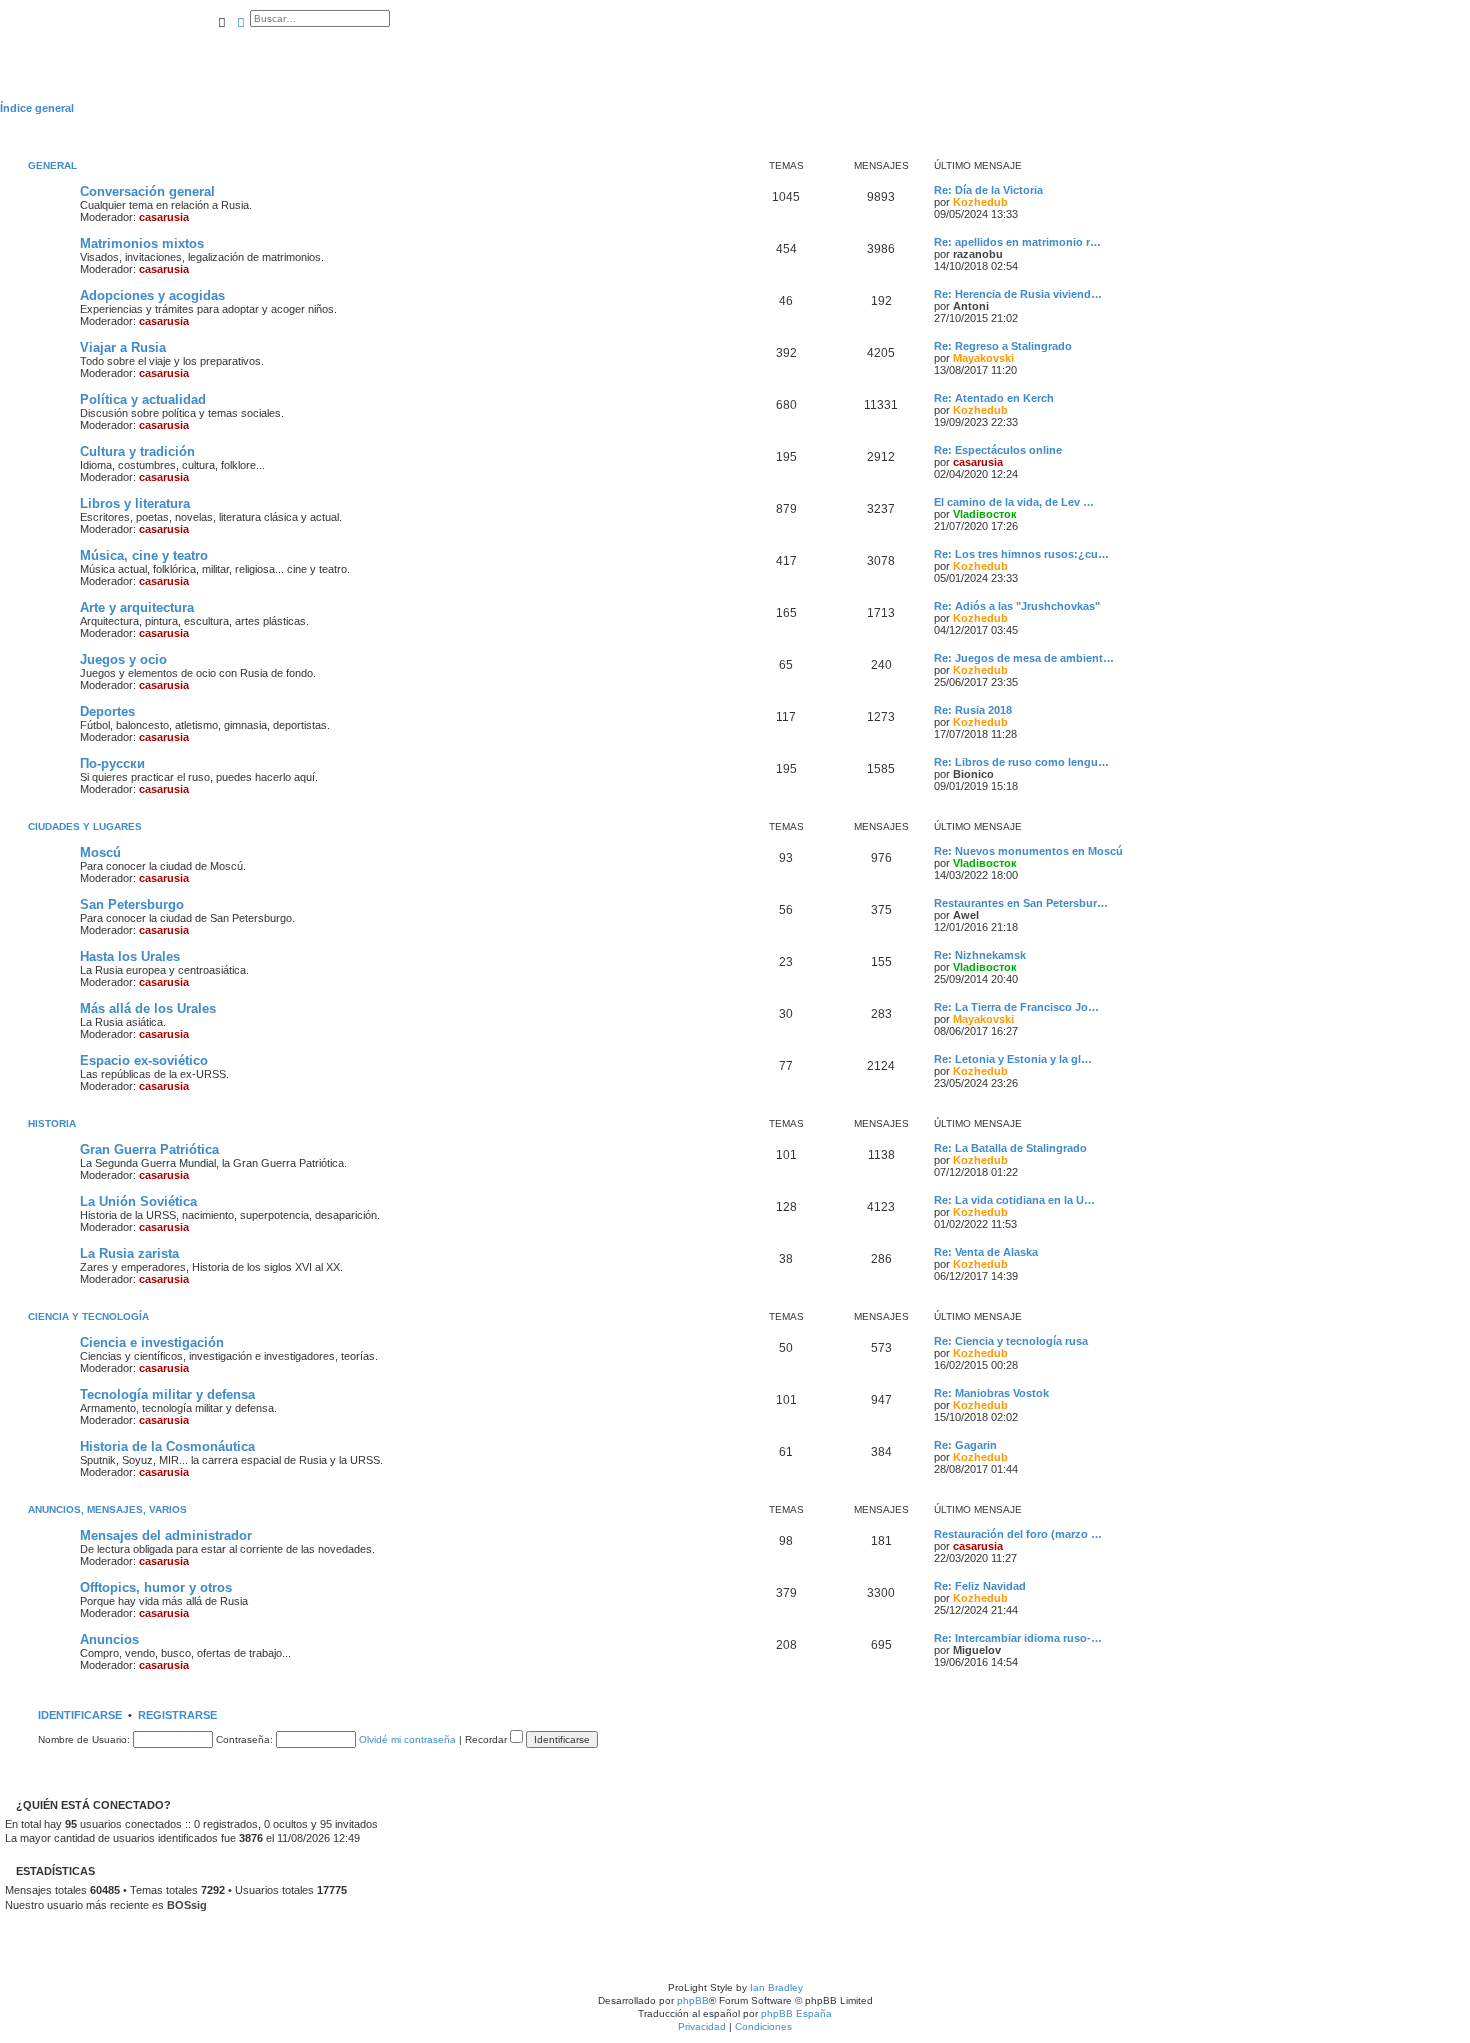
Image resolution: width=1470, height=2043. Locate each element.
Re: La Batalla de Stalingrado (1010, 1148)
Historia (52, 1123)
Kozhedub (980, 202)
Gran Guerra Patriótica (149, 1149)
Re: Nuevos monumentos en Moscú (1028, 851)
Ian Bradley (776, 1987)
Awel (966, 915)
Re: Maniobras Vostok (991, 1393)
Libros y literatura (135, 503)
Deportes (107, 711)
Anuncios (109, 1639)
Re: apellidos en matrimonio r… (1017, 242)
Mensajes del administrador (166, 1535)
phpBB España (796, 2013)
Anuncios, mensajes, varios (107, 1509)
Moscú (100, 852)
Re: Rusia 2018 (973, 710)
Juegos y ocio (123, 659)
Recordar (487, 1739)
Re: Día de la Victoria (988, 190)
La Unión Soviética (138, 1201)
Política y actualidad (143, 399)
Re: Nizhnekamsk (980, 955)
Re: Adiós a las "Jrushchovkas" (1017, 606)
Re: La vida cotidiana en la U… (1014, 1200)
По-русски (112, 763)
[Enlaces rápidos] (1464, 108)
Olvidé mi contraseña (407, 1739)
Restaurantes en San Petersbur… (1021, 903)
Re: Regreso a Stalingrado (1003, 346)
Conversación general (147, 191)
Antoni (971, 306)
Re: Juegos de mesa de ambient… (1024, 658)
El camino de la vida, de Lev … (1014, 502)
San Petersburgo (132, 904)
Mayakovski (983, 358)
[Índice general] (106, 40)
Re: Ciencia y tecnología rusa (1011, 1341)
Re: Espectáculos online (998, 450)
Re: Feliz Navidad (980, 1586)
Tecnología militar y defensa (167, 1394)
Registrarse (177, 1715)
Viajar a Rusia (123, 347)
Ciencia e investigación (152, 1342)
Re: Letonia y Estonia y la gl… (1013, 1059)
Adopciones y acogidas (152, 295)
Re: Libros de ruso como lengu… (1021, 762)
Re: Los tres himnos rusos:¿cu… (1021, 554)
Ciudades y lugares (85, 826)
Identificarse (80, 1715)
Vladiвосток (985, 514)
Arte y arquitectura (137, 607)
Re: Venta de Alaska (986, 1252)
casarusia (164, 217)
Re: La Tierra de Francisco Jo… (1016, 1007)
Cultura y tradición (137, 451)
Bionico (973, 774)
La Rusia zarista (129, 1253)
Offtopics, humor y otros (156, 1587)
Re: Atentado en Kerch (994, 398)
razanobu (978, 254)
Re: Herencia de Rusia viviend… (1018, 294)
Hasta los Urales (130, 956)
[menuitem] (216, 47)
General (52, 165)
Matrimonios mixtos (142, 243)
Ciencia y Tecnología (88, 1316)
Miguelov (977, 1650)
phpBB (693, 2000)
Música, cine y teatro (144, 555)
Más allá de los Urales (148, 1008)
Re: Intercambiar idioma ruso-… (1018, 1638)
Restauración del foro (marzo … (1018, 1534)
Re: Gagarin (965, 1445)
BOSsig (187, 1905)
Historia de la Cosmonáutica (167, 1446)
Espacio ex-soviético (144, 1060)
